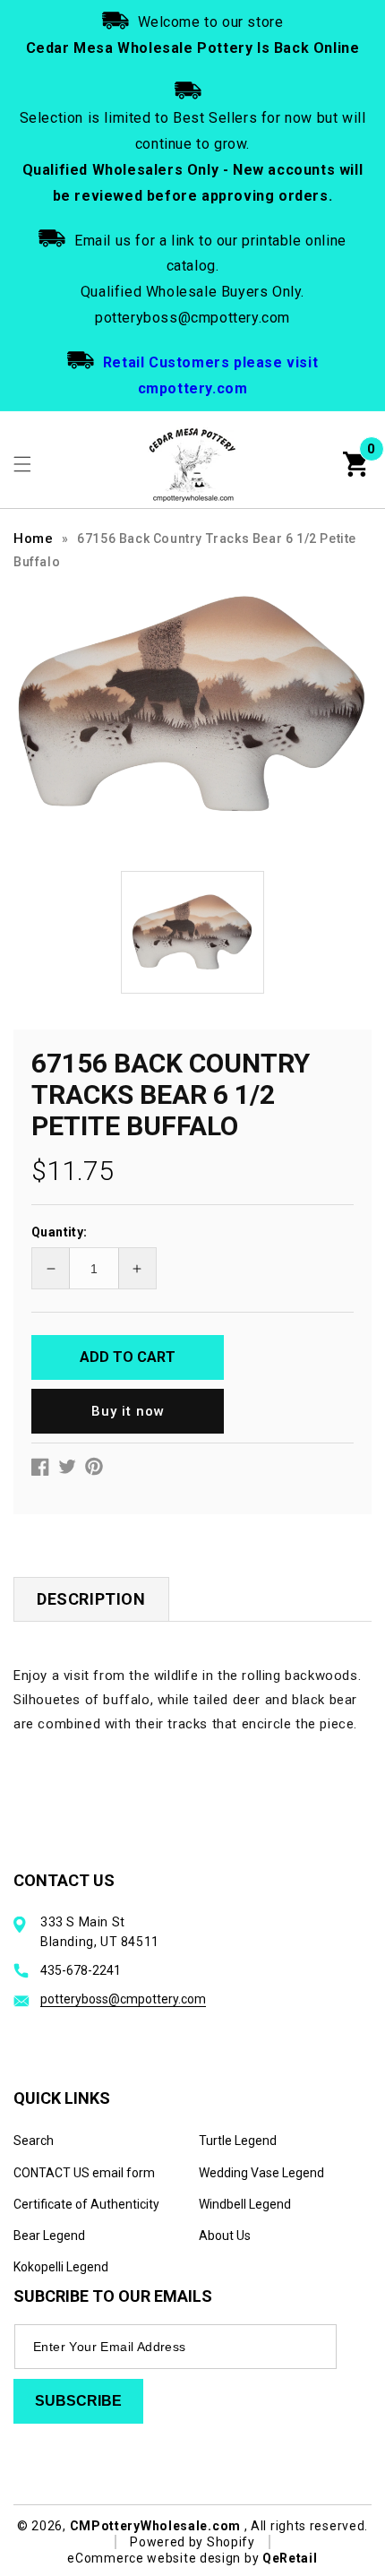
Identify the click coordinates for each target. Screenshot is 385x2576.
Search (34, 2141)
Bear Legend (49, 2236)
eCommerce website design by (165, 2558)
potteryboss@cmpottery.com (123, 1999)
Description (91, 1599)
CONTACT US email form (84, 2173)
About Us (225, 2236)
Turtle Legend (238, 2141)
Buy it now (128, 1411)
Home (33, 538)
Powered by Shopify (192, 2542)
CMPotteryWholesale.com (155, 2526)
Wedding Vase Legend (261, 2173)
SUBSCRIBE (78, 2401)
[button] (22, 464)
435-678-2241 (81, 1970)
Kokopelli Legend (61, 2267)
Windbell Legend (245, 2204)
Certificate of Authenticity (86, 2204)
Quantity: (60, 1232)
